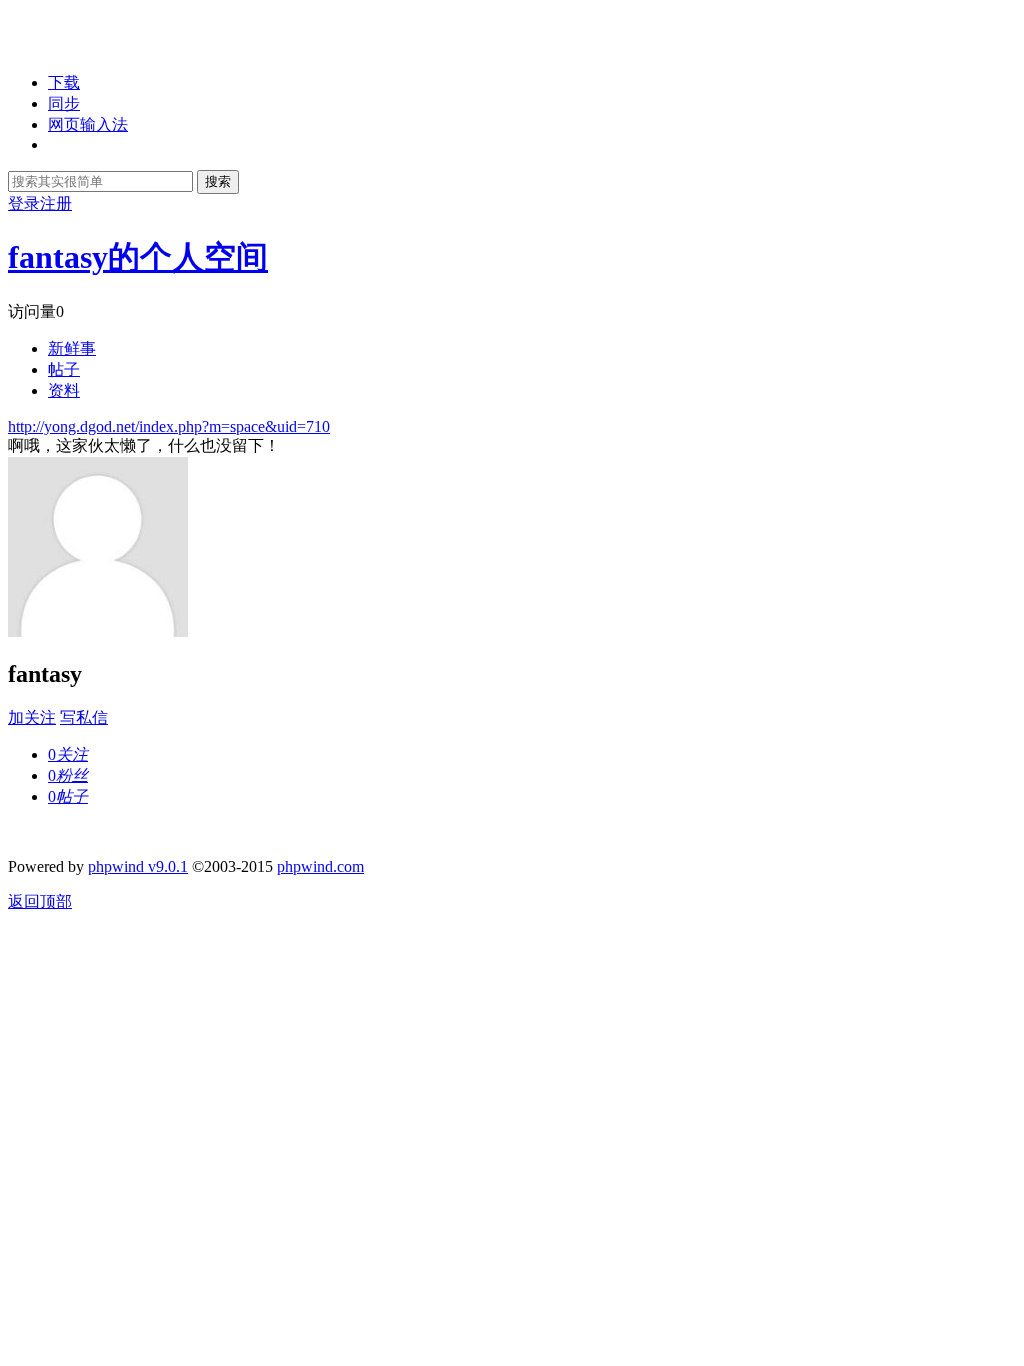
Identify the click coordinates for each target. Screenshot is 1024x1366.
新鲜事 (72, 348)
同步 (64, 103)
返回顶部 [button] (40, 901)
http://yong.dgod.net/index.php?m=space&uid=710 (169, 426)
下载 (64, 82)
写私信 (84, 717)
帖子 (64, 369)
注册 (56, 203)
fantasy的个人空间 (138, 257)
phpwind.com (320, 866)
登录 (24, 203)
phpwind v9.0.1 (138, 866)
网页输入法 (88, 124)
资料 (64, 390)
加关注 (32, 717)
